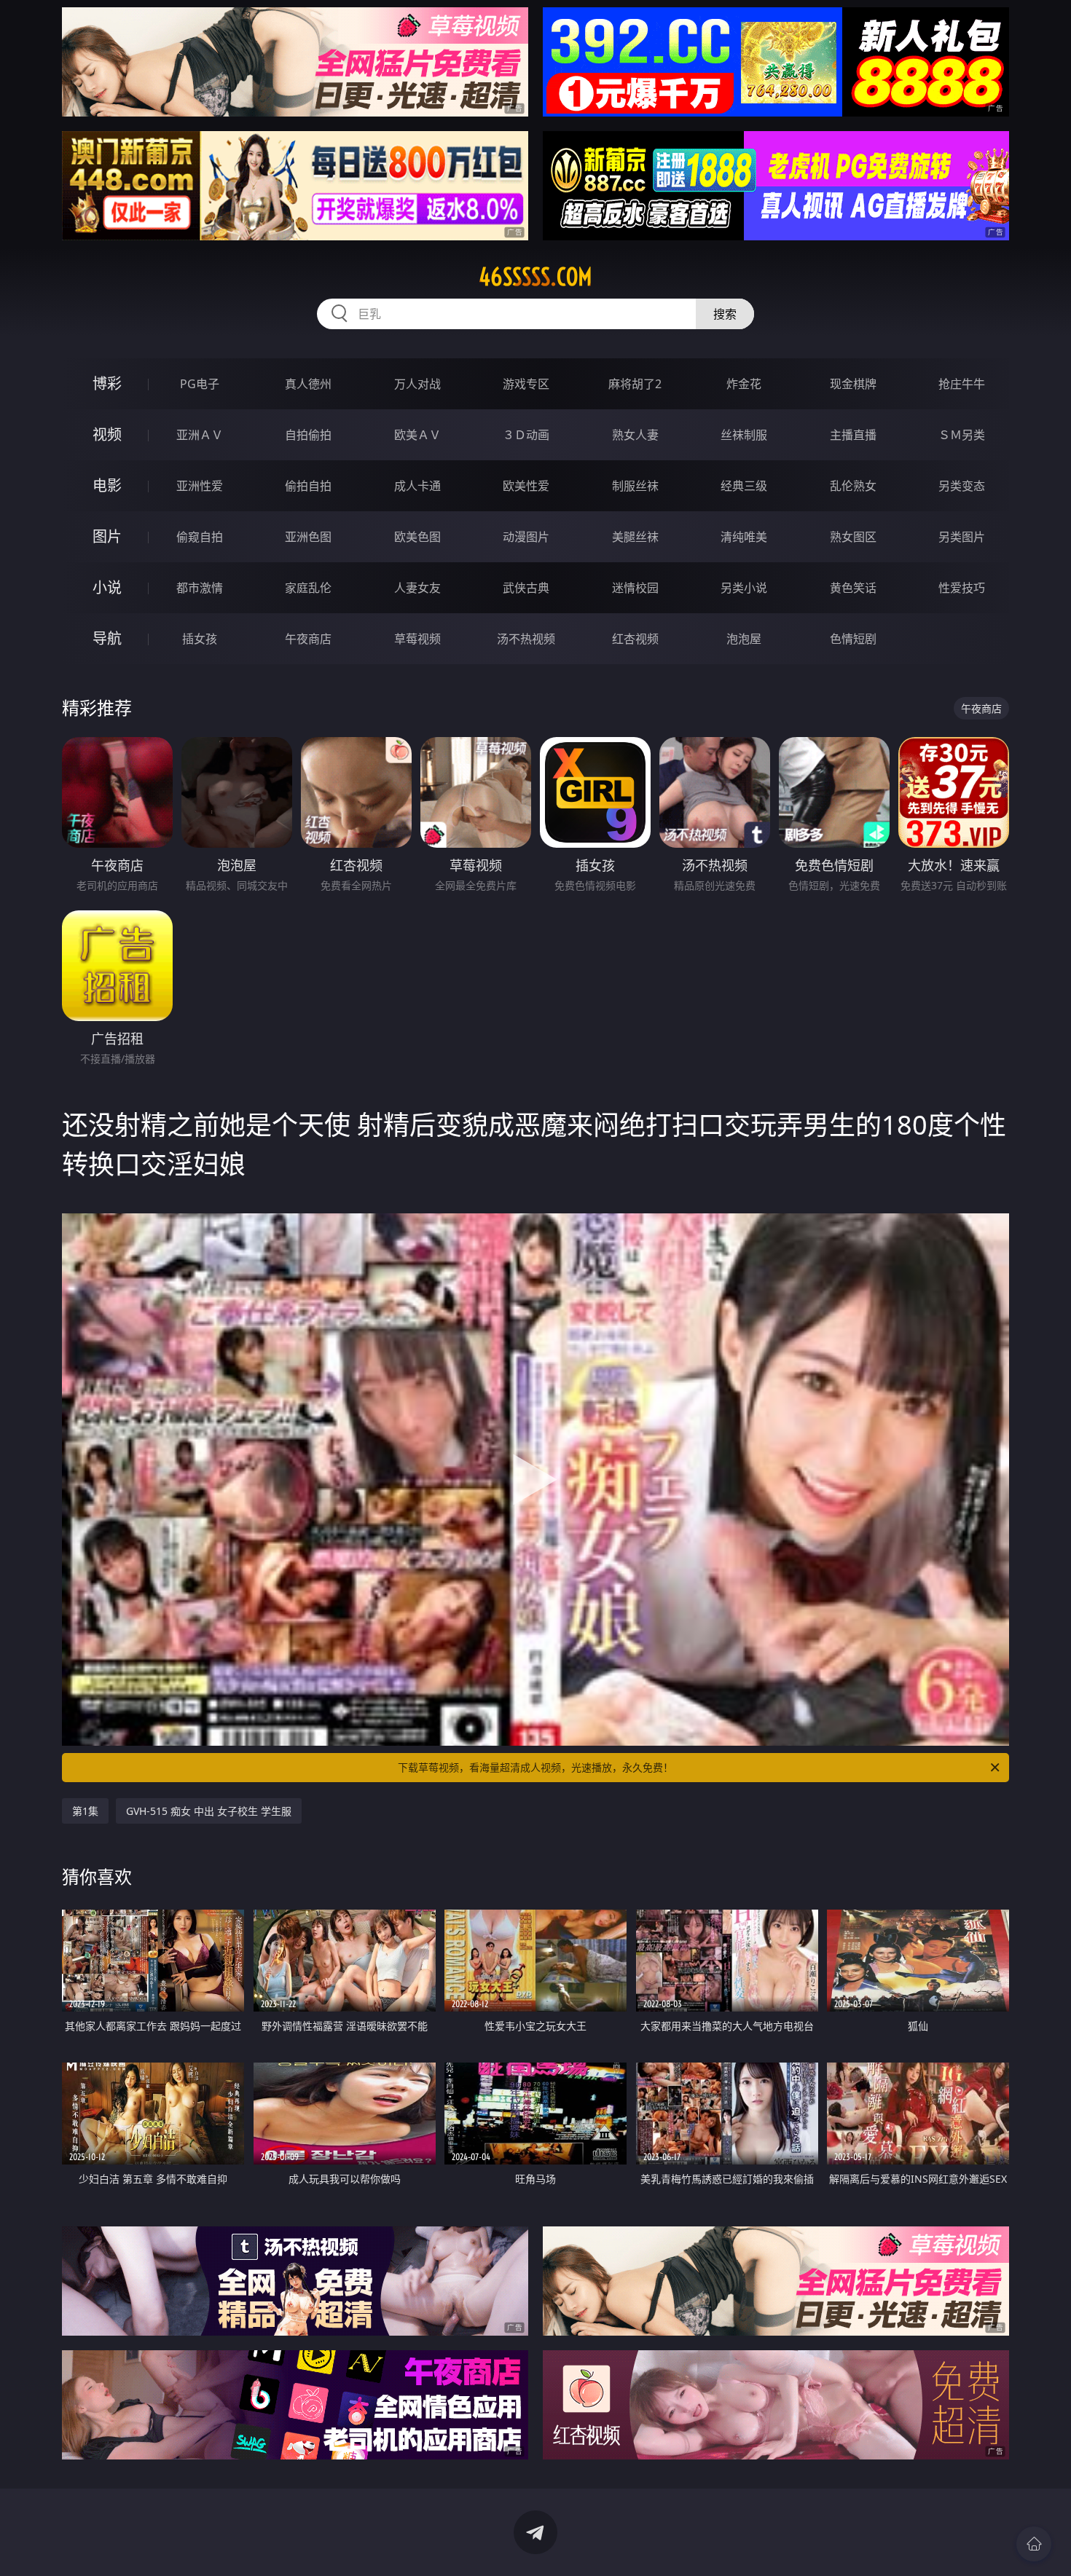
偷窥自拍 (200, 537)
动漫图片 (526, 537)
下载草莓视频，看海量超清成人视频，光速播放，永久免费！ (535, 1767)
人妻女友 (417, 588)
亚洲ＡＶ (200, 435)
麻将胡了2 (635, 384)
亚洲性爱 (200, 486)
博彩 (107, 383)
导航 (107, 638)
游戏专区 (526, 384)
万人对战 (417, 384)
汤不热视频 (526, 639)
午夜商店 (308, 639)
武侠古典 (526, 588)
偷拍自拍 (308, 486)
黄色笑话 (853, 588)
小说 (107, 587)
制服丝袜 (635, 486)
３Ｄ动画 (526, 435)
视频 (107, 434)
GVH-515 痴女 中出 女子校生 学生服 (209, 1811)
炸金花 (744, 384)
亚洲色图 (308, 537)
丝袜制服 (744, 435)
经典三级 (744, 486)
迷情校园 (635, 588)
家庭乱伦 (308, 588)
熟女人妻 (635, 435)
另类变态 (962, 486)
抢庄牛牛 (962, 384)
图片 (107, 536)
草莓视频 (417, 639)
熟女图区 (853, 537)
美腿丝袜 (635, 537)
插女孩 (200, 639)
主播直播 (853, 435)
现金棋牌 (853, 384)
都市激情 (200, 588)
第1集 (85, 1811)
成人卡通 (417, 486)
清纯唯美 (744, 537)
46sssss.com (535, 277)
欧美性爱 (526, 486)
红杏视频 (635, 639)
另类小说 (744, 588)
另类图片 (962, 537)
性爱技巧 (962, 588)
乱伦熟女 (853, 486)
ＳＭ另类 (962, 435)
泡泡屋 (744, 639)
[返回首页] (1034, 2544)
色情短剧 (853, 639)
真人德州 (308, 384)
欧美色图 (417, 537)
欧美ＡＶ (417, 435)
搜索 (725, 314)
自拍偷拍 (308, 435)
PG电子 (200, 384)
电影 (107, 485)
